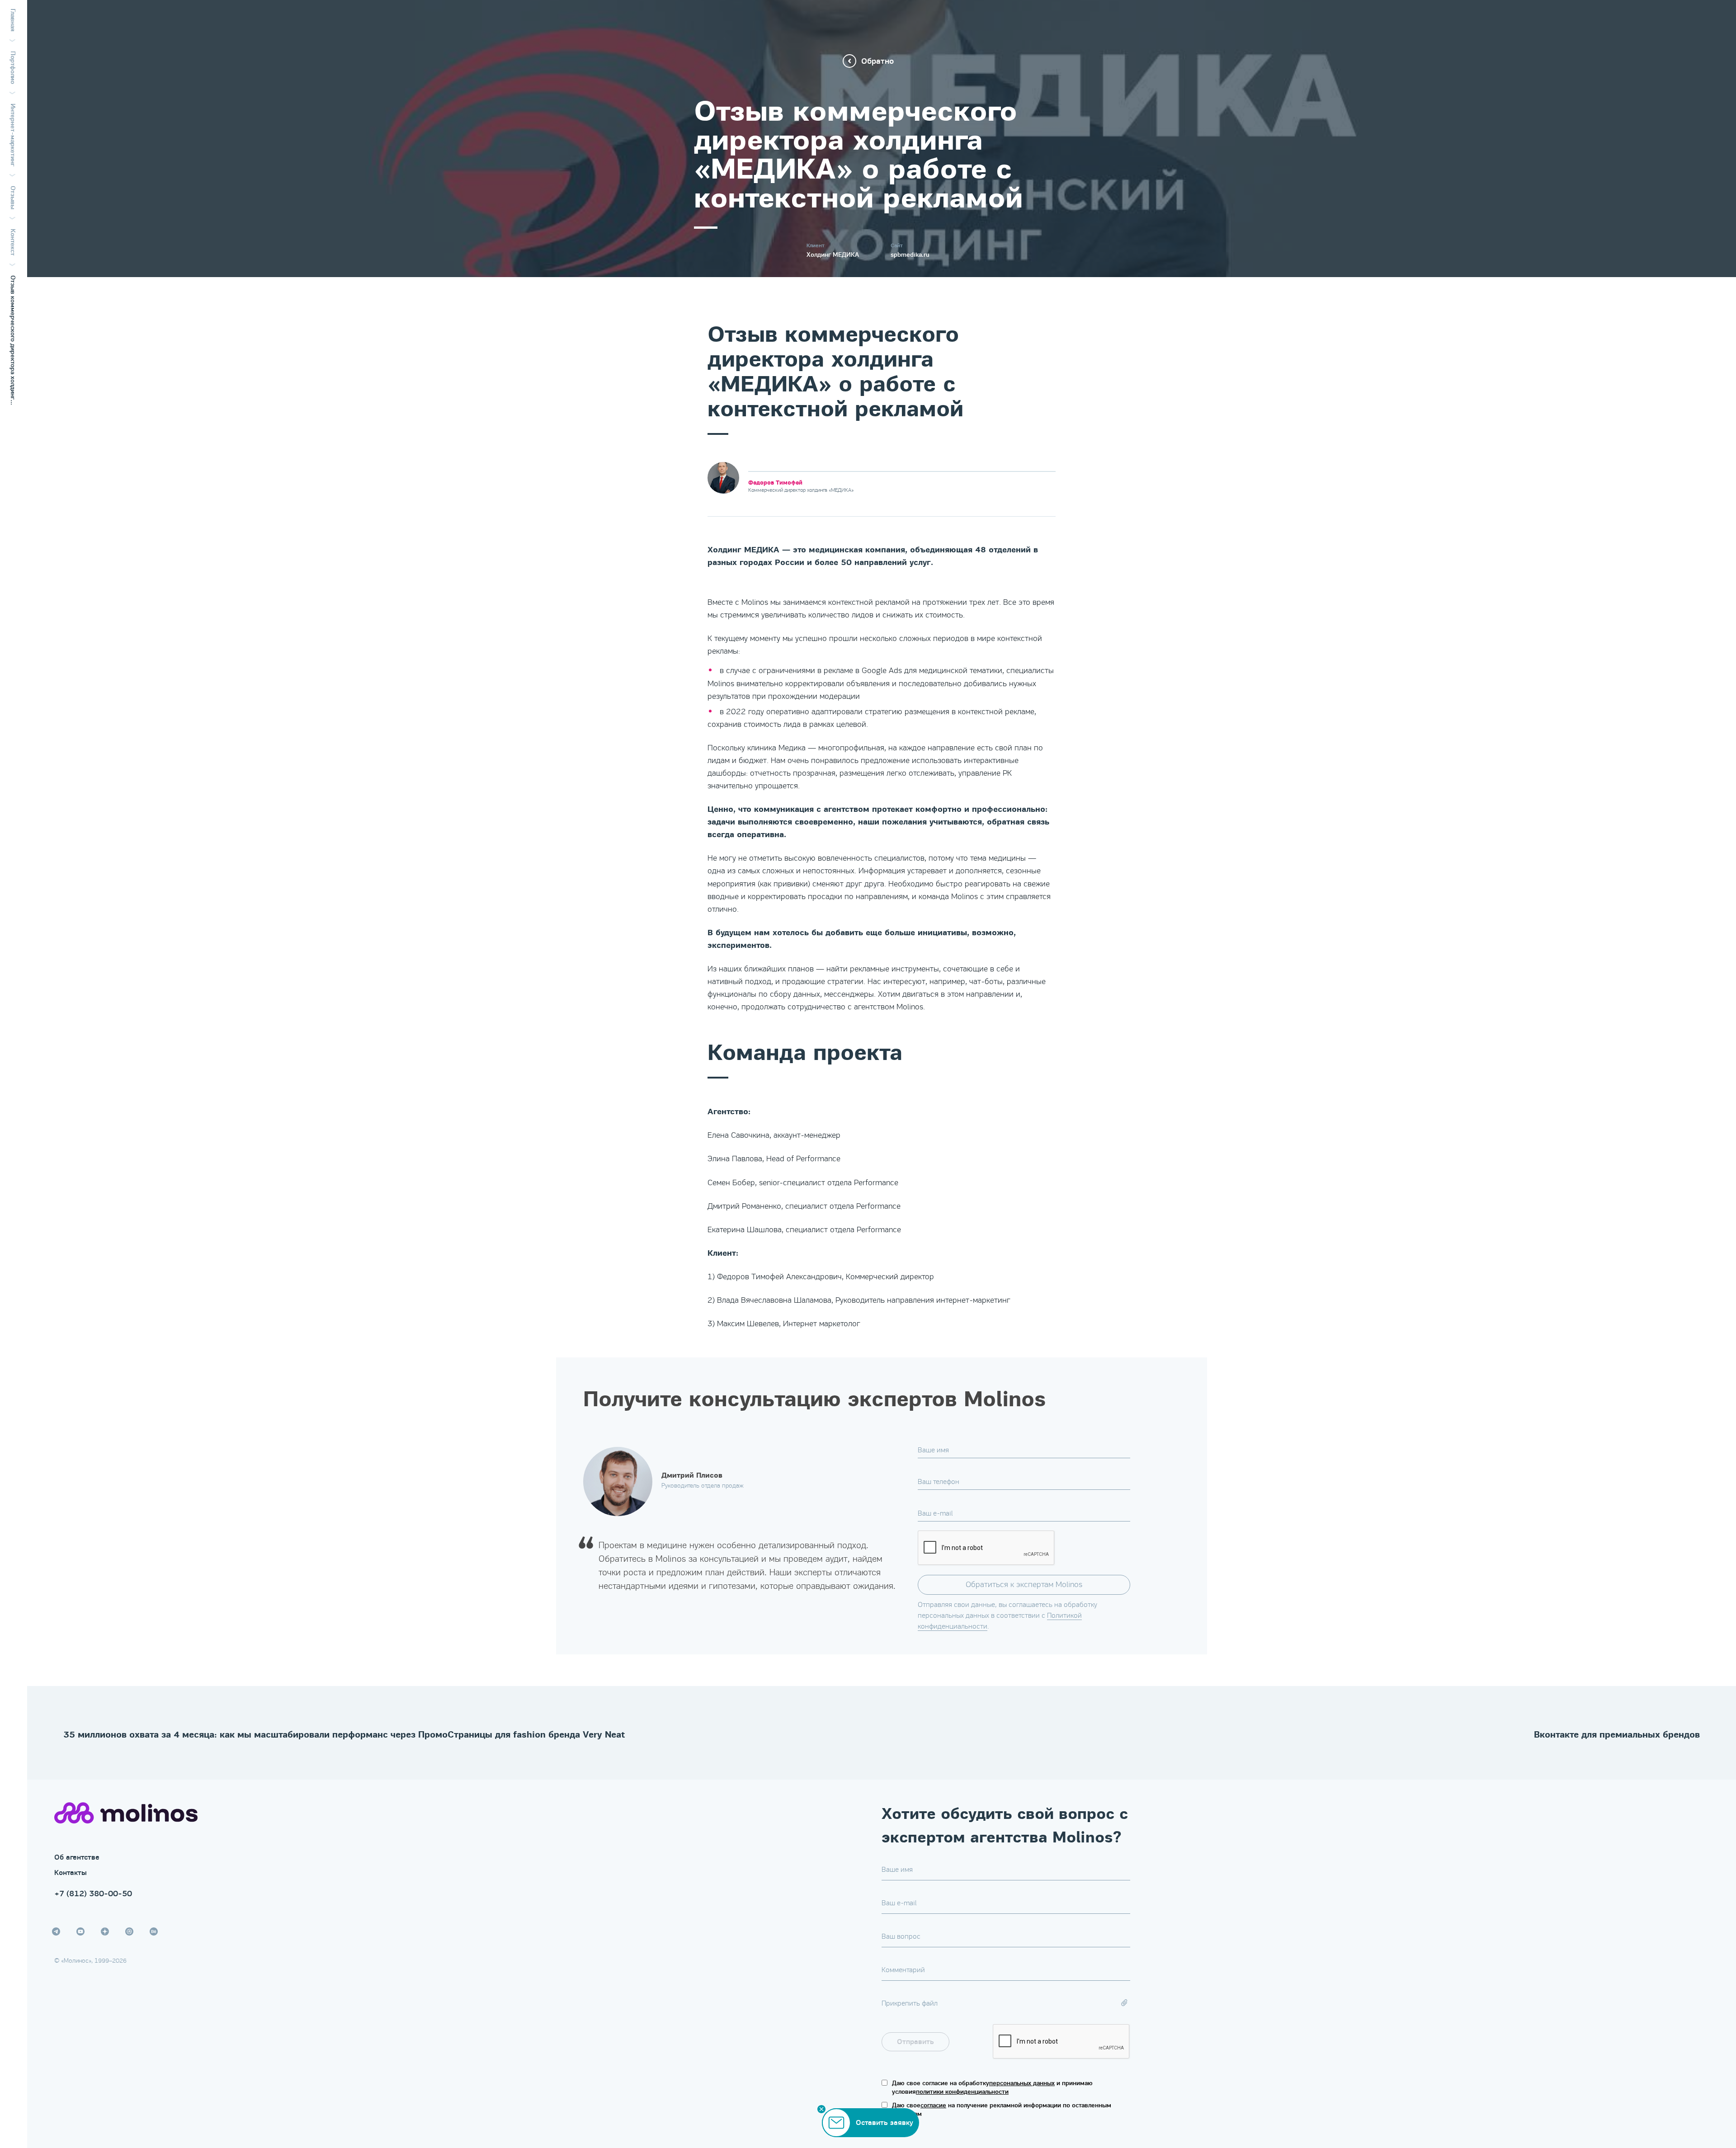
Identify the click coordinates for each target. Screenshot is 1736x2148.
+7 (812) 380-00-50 (93, 1894)
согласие (933, 2105)
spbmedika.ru (910, 255)
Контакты (71, 1873)
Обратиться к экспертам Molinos (1024, 1585)
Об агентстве (77, 1857)
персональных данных (1022, 2083)
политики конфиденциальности (962, 2092)
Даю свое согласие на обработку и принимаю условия (992, 2088)
